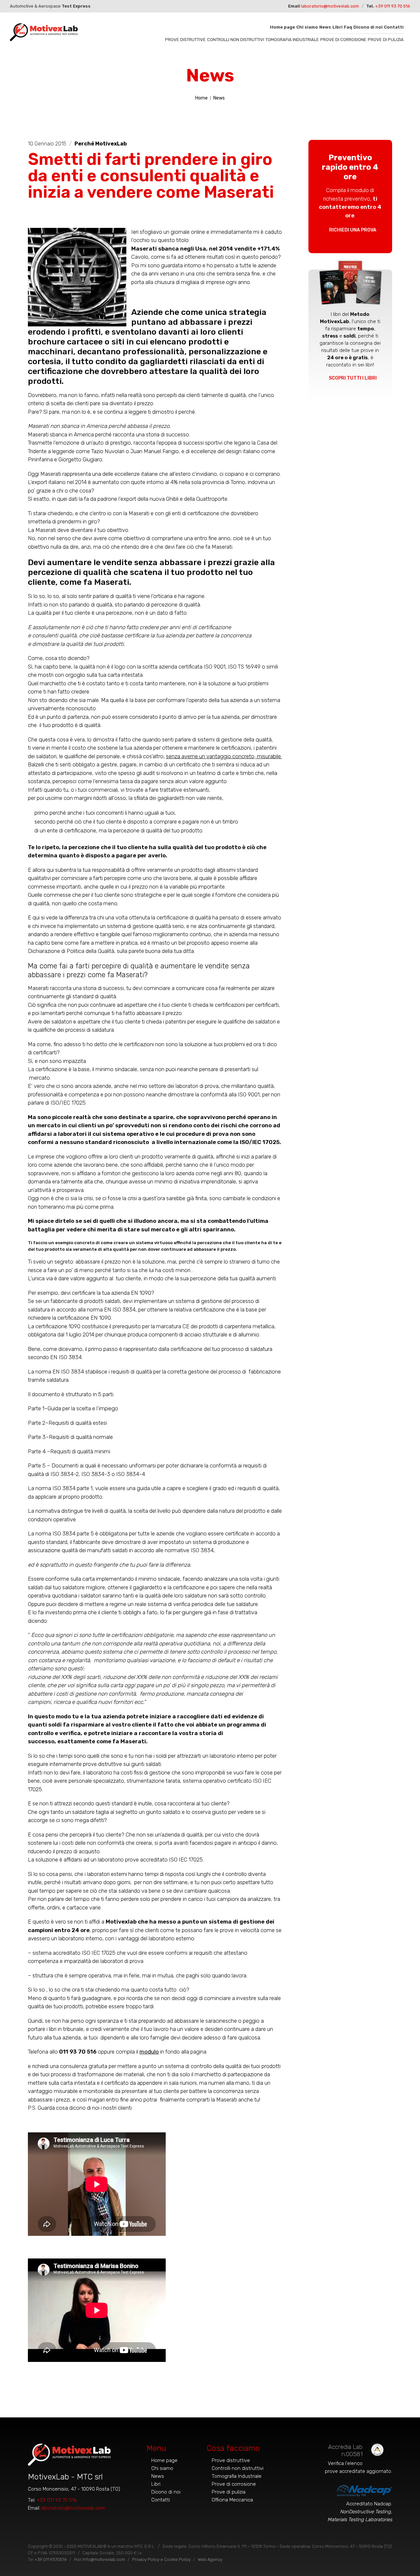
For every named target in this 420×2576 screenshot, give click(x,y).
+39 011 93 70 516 (393, 6)
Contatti (394, 27)
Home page (283, 27)
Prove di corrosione (343, 40)
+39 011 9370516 (51, 2559)
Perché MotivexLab (101, 144)
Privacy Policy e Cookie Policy (161, 2559)
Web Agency (210, 2559)
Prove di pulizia (386, 40)
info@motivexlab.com (104, 2559)
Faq (348, 27)
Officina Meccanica (232, 2500)
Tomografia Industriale (292, 40)
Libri (337, 27)
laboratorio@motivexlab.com (330, 6)
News (325, 27)
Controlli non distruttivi (236, 40)
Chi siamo (307, 27)
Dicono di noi (368, 27)
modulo (149, 2052)
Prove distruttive (185, 40)
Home (201, 98)
